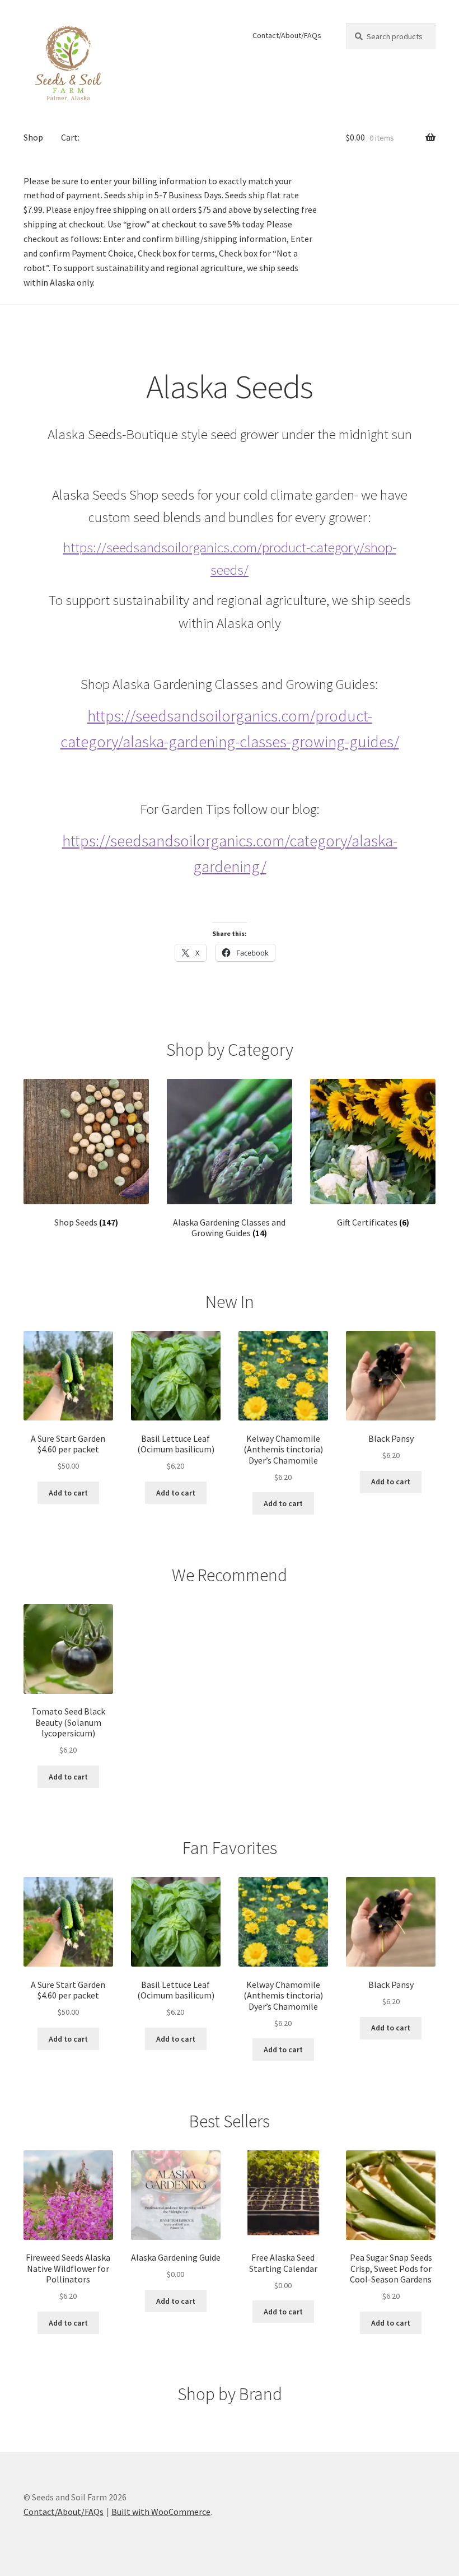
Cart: (70, 137)
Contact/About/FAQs (287, 35)
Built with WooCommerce (161, 2512)
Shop (33, 137)
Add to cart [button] (68, 1493)
